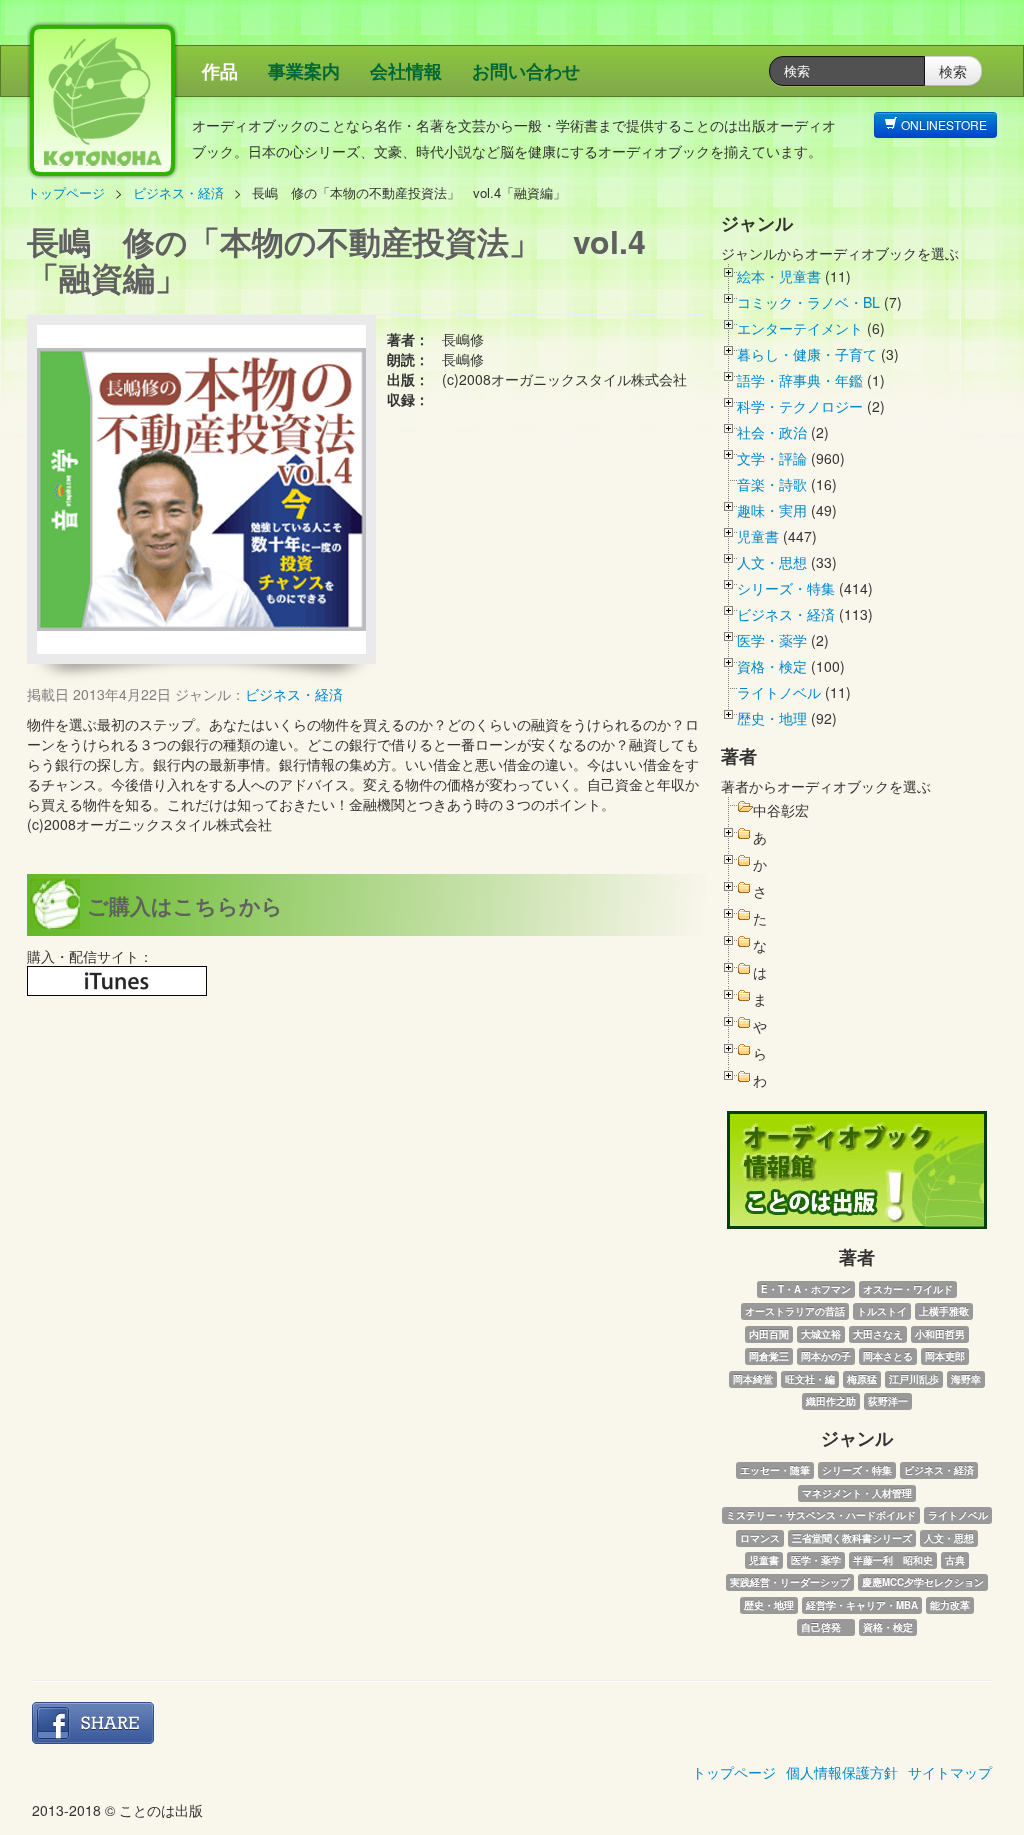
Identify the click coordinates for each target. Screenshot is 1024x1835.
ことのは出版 (197, 110)
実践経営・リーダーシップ (790, 1582)
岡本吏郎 (945, 1356)
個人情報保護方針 (842, 1772)
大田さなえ (878, 1334)
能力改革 (950, 1605)
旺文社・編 (810, 1379)
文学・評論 (772, 458)
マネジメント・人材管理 (857, 1493)
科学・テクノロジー (800, 406)
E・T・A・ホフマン (806, 1289)
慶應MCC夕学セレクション (923, 1582)
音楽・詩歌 (772, 484)
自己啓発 (826, 1627)
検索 (953, 71)
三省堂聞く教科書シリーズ (852, 1538)
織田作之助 (831, 1401)
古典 (955, 1560)
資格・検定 (772, 666)
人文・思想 (772, 562)
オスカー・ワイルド (908, 1289)
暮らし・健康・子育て (807, 354)
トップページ (66, 192)
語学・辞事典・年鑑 (800, 380)
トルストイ (882, 1311)
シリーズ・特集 (786, 588)
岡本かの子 (826, 1356)
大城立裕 (821, 1334)
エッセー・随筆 (775, 1470)
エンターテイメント (800, 328)
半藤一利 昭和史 (893, 1560)
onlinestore (942, 124)
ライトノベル (779, 692)
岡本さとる (888, 1356)
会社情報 (406, 71)
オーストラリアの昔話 (795, 1311)
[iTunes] (117, 981)
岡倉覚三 (769, 1356)
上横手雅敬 (944, 1311)
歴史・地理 (772, 718)
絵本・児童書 (779, 276)
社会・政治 (772, 432)
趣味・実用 (772, 510)
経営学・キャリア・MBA (862, 1605)
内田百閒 (769, 1334)
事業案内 (304, 71)
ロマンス (760, 1538)
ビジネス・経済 (178, 192)
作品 (220, 71)
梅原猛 (862, 1379)
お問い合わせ (526, 71)
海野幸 (966, 1379)
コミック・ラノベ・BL (808, 302)
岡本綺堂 (753, 1379)
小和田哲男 (940, 1334)
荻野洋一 (888, 1401)
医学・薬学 (772, 640)
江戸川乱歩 (914, 1379)
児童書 (758, 536)
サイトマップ (950, 1772)
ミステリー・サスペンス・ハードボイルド (821, 1515)
